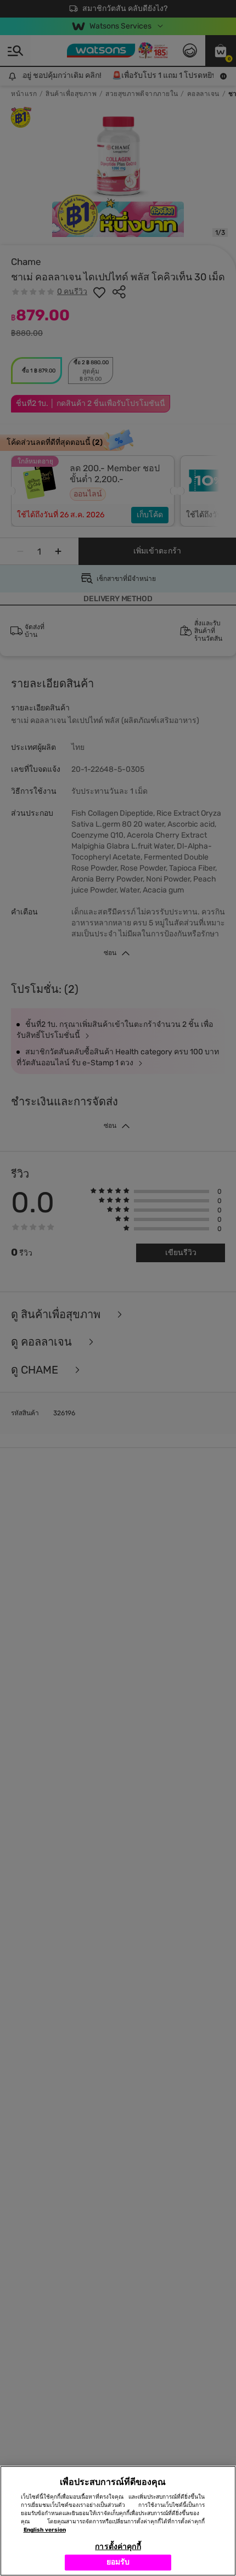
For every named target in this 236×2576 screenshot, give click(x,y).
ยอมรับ (118, 2562)
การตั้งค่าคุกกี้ (118, 2547)
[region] (118, 2521)
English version (45, 2530)
